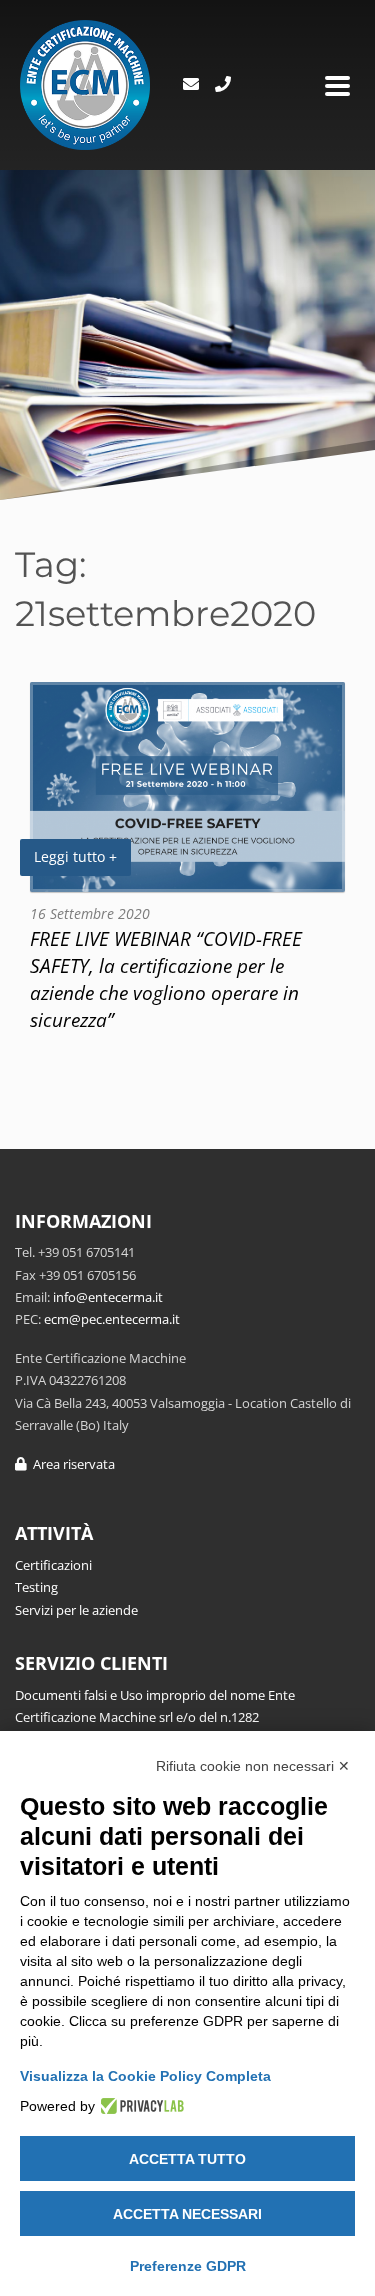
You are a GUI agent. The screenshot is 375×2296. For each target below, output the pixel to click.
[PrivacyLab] (139, 2106)
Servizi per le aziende (76, 1610)
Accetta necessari (187, 2214)
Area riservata (71, 1464)
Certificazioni (53, 1565)
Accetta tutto (187, 2159)
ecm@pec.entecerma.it (112, 1319)
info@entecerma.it (108, 1297)
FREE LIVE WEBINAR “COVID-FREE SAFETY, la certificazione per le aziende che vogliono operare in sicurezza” (166, 979)
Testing (36, 1587)
